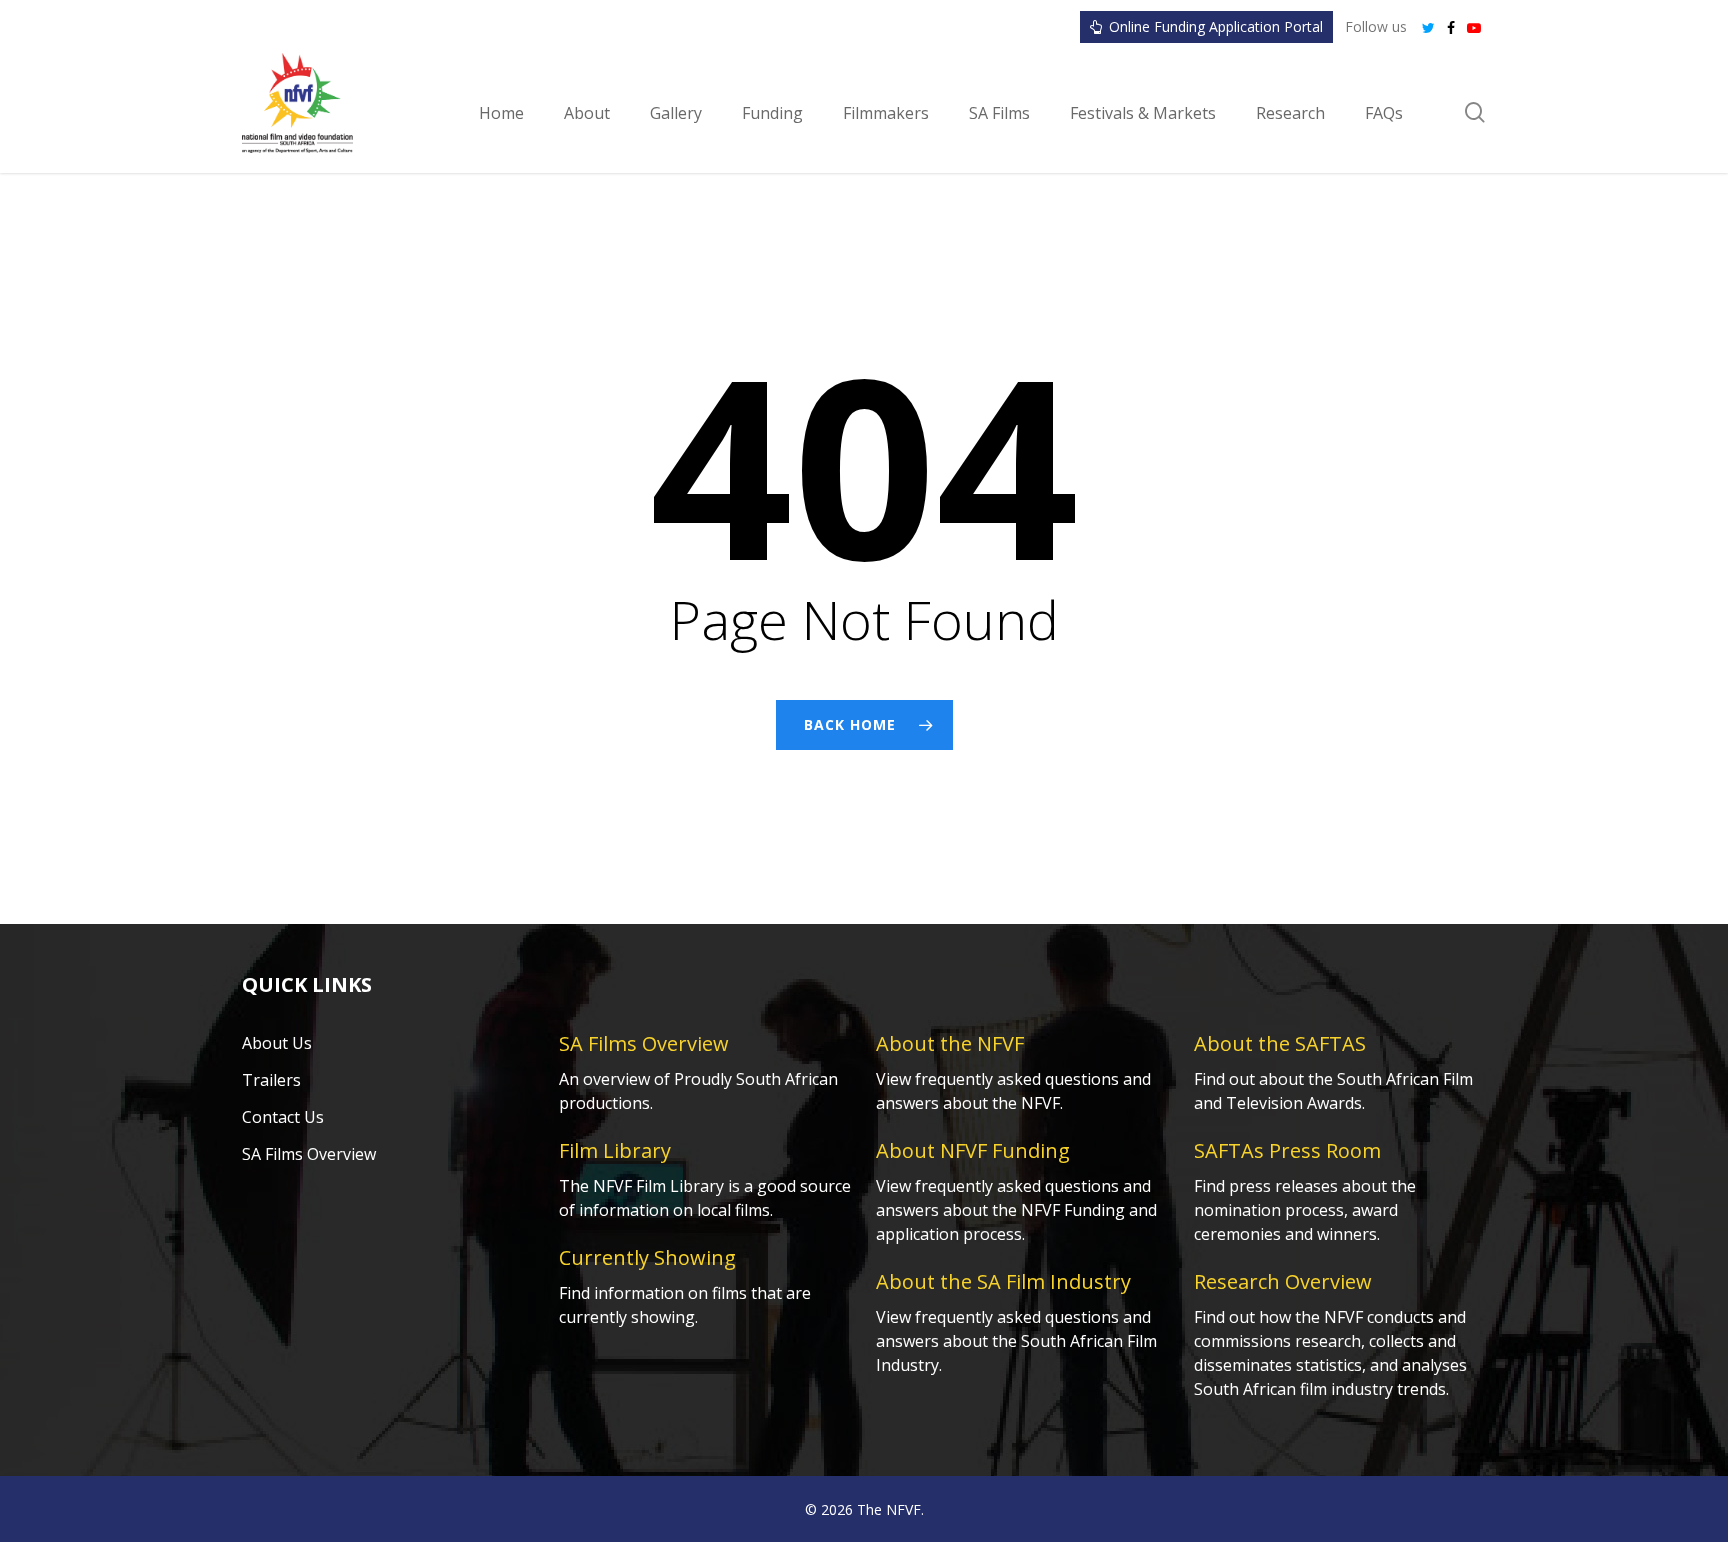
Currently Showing (647, 1257)
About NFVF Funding (973, 1150)
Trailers (271, 1080)
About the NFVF (950, 1043)
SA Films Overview (309, 1154)
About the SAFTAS (1280, 1043)
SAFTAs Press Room (1287, 1150)
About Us (277, 1043)
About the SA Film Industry (1003, 1281)
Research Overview (1283, 1281)
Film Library (615, 1150)
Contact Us (283, 1117)
